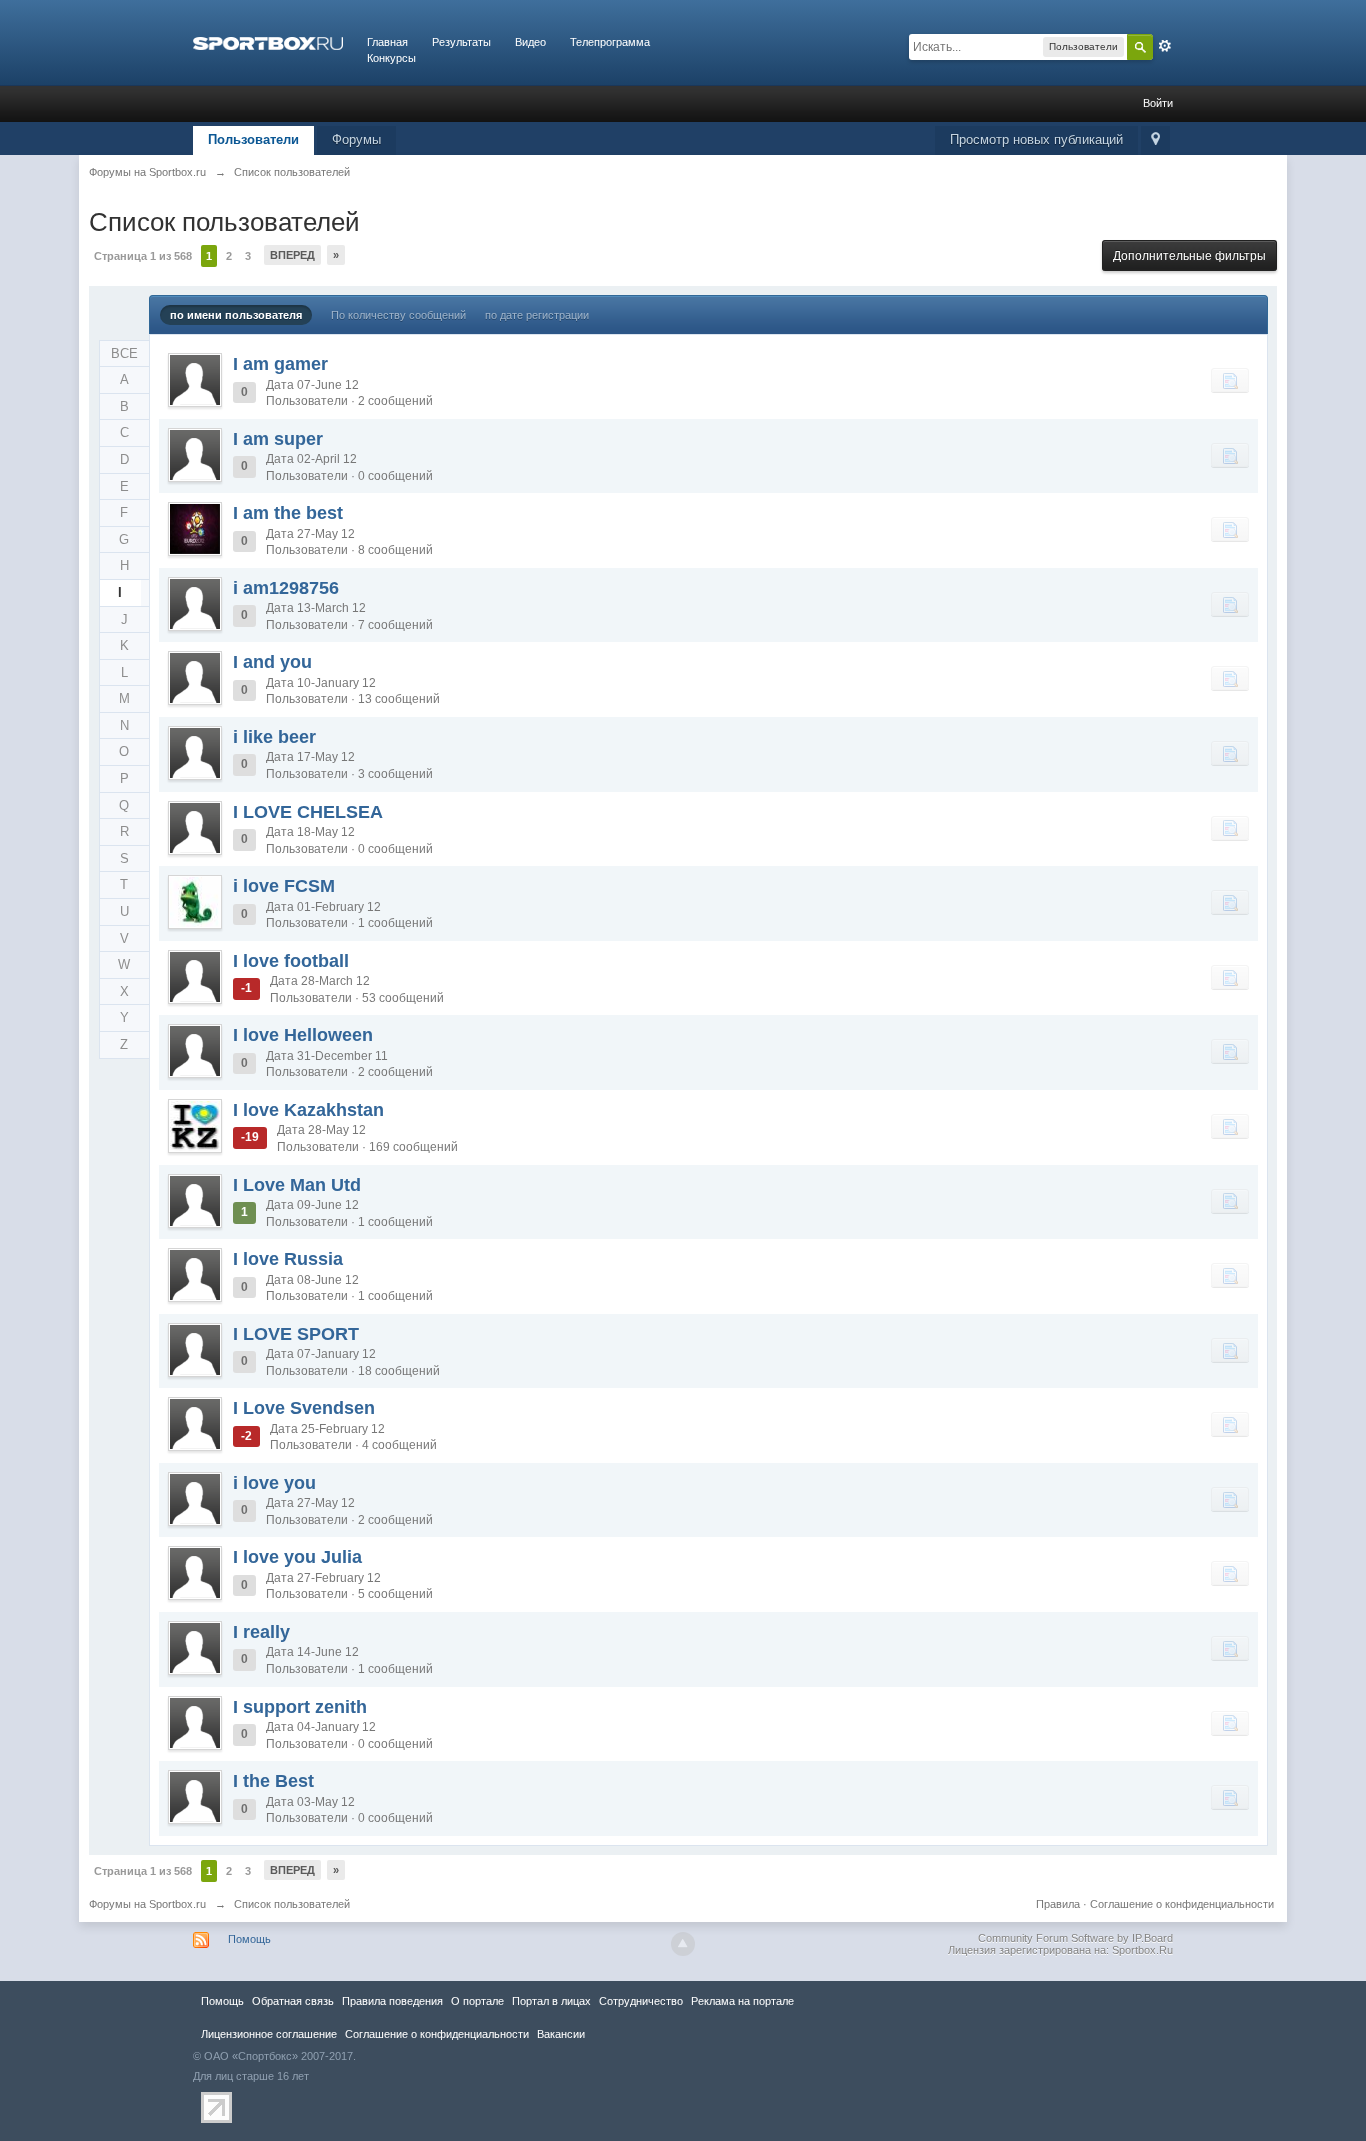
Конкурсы (391, 58)
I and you (272, 662)
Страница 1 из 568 (143, 256)
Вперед (292, 255)
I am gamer (280, 364)
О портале (477, 2001)
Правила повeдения (392, 2001)
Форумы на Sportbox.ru (147, 1904)
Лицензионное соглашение (269, 2034)
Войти (1158, 103)
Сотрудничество (641, 2001)
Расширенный (1165, 46)
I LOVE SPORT (296, 1334)
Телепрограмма (610, 42)
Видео (530, 42)
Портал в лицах (551, 2001)
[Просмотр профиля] (195, 380)
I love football (291, 961)
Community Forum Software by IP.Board (1075, 1938)
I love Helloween (303, 1035)
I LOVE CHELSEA (308, 812)
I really (261, 1632)
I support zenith (300, 1707)
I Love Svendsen (304, 1408)
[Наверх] (683, 1944)
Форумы (356, 139)
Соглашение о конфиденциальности (1182, 1904)
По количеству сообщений (398, 315)
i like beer (274, 737)
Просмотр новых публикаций (1036, 139)
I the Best (273, 1781)
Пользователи (253, 139)
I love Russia (288, 1259)
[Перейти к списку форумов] (268, 42)
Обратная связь (293, 2001)
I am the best (288, 513)
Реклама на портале (742, 2001)
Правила (1058, 1904)
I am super (278, 439)
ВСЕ (124, 353)
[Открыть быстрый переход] (1155, 140)
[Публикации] (1230, 380)
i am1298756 (286, 588)
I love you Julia (297, 1557)
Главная (387, 42)
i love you (274, 1483)
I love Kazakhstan (308, 1110)
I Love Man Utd (297, 1185)
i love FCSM (284, 886)
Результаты (461, 42)
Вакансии (561, 2034)
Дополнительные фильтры (1189, 256)
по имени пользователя (236, 315)
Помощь (249, 1939)
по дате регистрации (537, 315)
